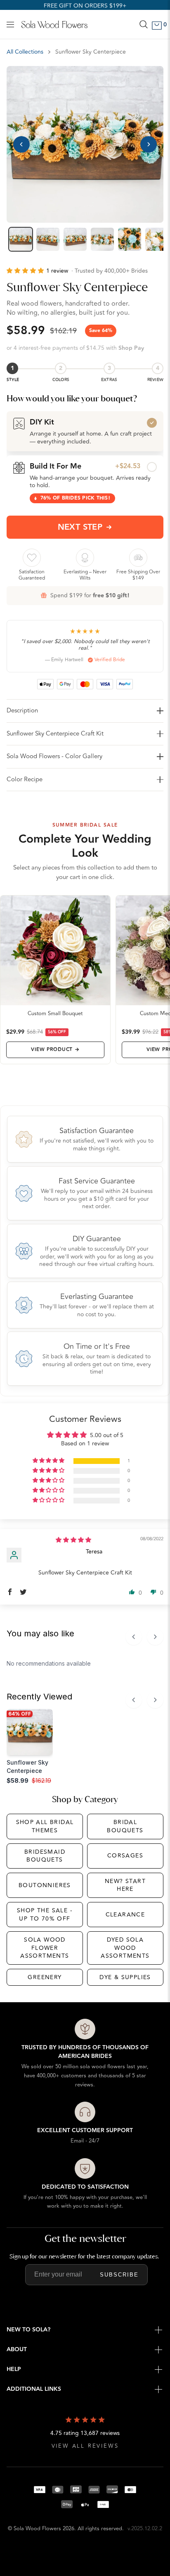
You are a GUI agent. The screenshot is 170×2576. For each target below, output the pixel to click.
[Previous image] (21, 144)
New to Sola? (28, 2330)
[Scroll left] (134, 1637)
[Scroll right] (155, 1637)
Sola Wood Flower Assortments (45, 1948)
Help (14, 2369)
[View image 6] (157, 239)
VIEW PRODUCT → (55, 1050)
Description (22, 711)
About (17, 2350)
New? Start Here (125, 1885)
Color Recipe (25, 779)
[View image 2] (48, 239)
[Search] (144, 24)
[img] (73, 1540)
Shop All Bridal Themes (45, 1826)
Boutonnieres (45, 1885)
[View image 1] (21, 239)
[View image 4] (102, 239)
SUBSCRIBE (119, 2275)
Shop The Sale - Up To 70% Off (45, 1915)
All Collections (25, 52)
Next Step (80, 527)
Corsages (125, 1856)
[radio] (85, 431)
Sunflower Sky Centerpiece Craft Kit (55, 734)
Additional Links (34, 2389)
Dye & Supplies (125, 1977)
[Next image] (149, 144)
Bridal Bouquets (125, 1826)
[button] (26, 271)
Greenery (45, 1977)
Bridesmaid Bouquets (45, 1856)
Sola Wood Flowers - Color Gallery (54, 756)
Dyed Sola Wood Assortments (125, 1948)
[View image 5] (130, 239)
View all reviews (85, 2446)
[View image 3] (75, 239)
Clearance (125, 1915)
